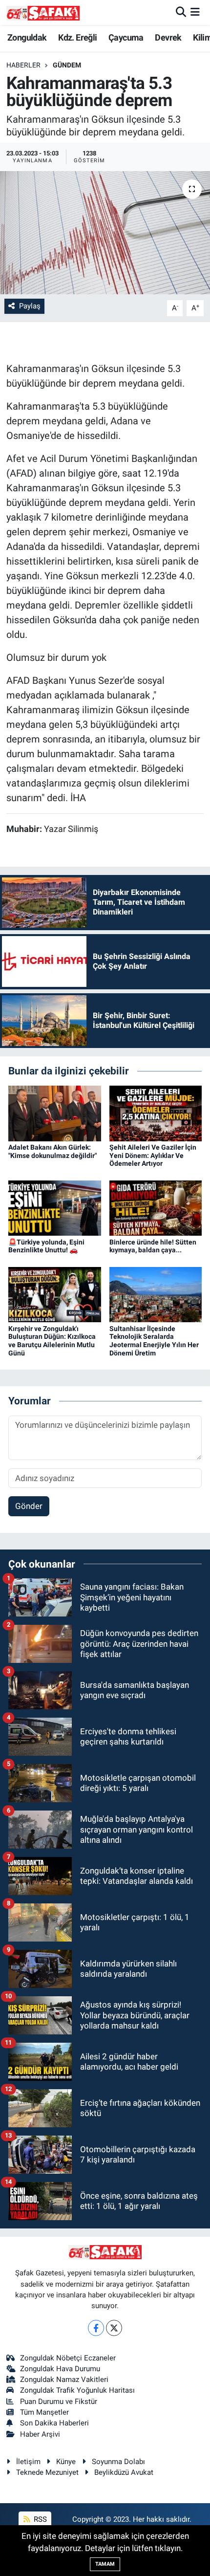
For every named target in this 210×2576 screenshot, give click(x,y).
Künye (66, 2462)
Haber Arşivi (40, 2434)
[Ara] (181, 12)
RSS (39, 2519)
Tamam (105, 2564)
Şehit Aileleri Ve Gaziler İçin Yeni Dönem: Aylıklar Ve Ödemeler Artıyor (153, 1156)
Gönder (29, 1506)
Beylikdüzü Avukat (124, 2472)
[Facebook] (96, 2328)
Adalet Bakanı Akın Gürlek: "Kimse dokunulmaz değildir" (52, 1151)
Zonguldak (27, 37)
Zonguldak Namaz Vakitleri (64, 2380)
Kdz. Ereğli (77, 37)
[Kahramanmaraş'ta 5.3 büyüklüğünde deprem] (105, 233)
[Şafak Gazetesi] (43, 12)
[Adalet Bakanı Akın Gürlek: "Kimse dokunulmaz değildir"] (55, 1113)
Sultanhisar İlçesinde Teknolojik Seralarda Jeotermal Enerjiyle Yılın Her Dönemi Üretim (154, 1341)
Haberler (23, 65)
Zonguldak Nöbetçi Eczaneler (68, 2358)
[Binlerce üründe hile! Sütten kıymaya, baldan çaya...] (156, 1207)
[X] (114, 2328)
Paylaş (30, 306)
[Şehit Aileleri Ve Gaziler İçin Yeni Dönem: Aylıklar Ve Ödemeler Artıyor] (156, 1113)
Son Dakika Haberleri (54, 2423)
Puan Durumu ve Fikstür (59, 2401)
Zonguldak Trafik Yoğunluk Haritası (77, 2390)
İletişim (28, 2462)
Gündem (67, 65)
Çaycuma (126, 37)
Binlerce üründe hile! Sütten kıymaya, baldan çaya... (153, 1246)
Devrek (168, 37)
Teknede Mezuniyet (47, 2472)
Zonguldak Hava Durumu (60, 2369)
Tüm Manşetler (44, 2412)
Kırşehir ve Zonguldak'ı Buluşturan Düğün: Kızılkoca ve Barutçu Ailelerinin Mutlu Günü (52, 1341)
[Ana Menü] (195, 12)
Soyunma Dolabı (118, 2462)
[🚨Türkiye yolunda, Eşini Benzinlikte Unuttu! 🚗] (55, 1207)
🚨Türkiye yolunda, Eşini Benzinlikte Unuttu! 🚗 (46, 1246)
